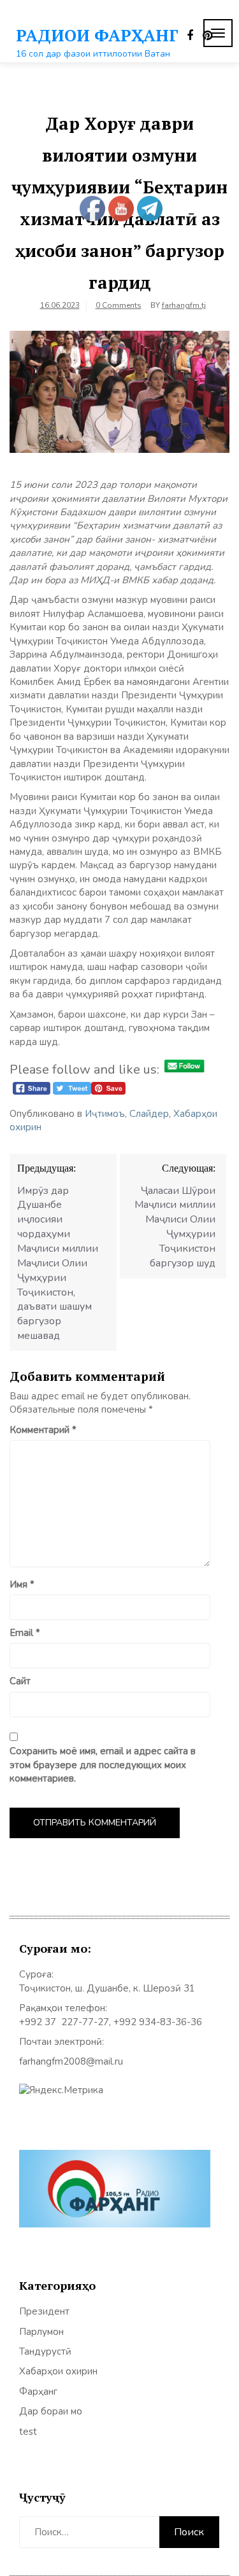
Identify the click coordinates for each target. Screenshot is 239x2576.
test (28, 2432)
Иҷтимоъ (105, 1114)
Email (25, 1633)
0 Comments (119, 305)
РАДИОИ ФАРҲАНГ (97, 35)
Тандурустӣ (45, 2351)
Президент (44, 2311)
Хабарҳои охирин (58, 2371)
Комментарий (43, 1430)
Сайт (20, 1681)
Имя (22, 1584)
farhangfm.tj (184, 305)
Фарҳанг (38, 2392)
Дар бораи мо (51, 2411)
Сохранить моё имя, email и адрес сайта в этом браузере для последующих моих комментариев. (103, 1765)
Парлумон (41, 2332)
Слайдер (149, 1114)
